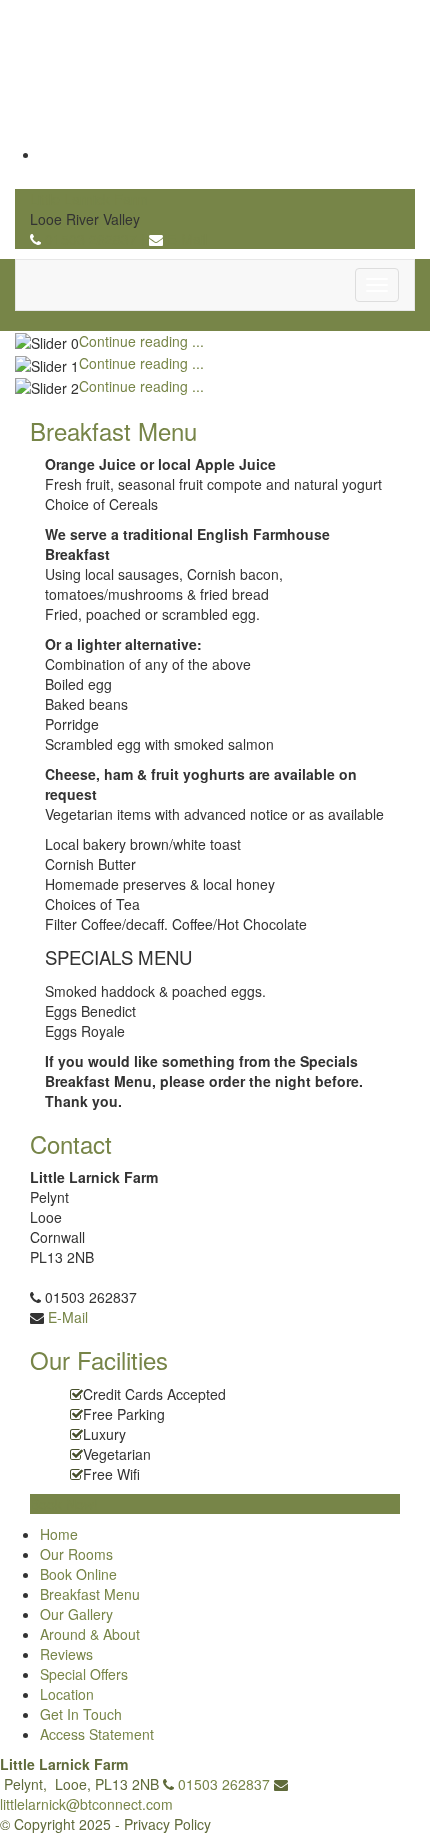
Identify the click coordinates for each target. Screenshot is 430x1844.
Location (67, 1694)
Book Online (78, 1574)
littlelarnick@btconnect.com (86, 1804)
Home (59, 1534)
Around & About (90, 1634)
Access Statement (97, 1734)
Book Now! (64, 1504)
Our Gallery (76, 1614)
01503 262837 (224, 1784)
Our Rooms (76, 1554)
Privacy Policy (167, 1824)
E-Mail (187, 239)
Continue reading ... (141, 341)
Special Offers (84, 1674)
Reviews (66, 1654)
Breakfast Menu (90, 1594)
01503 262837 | (97, 239)
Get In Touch (81, 1714)
